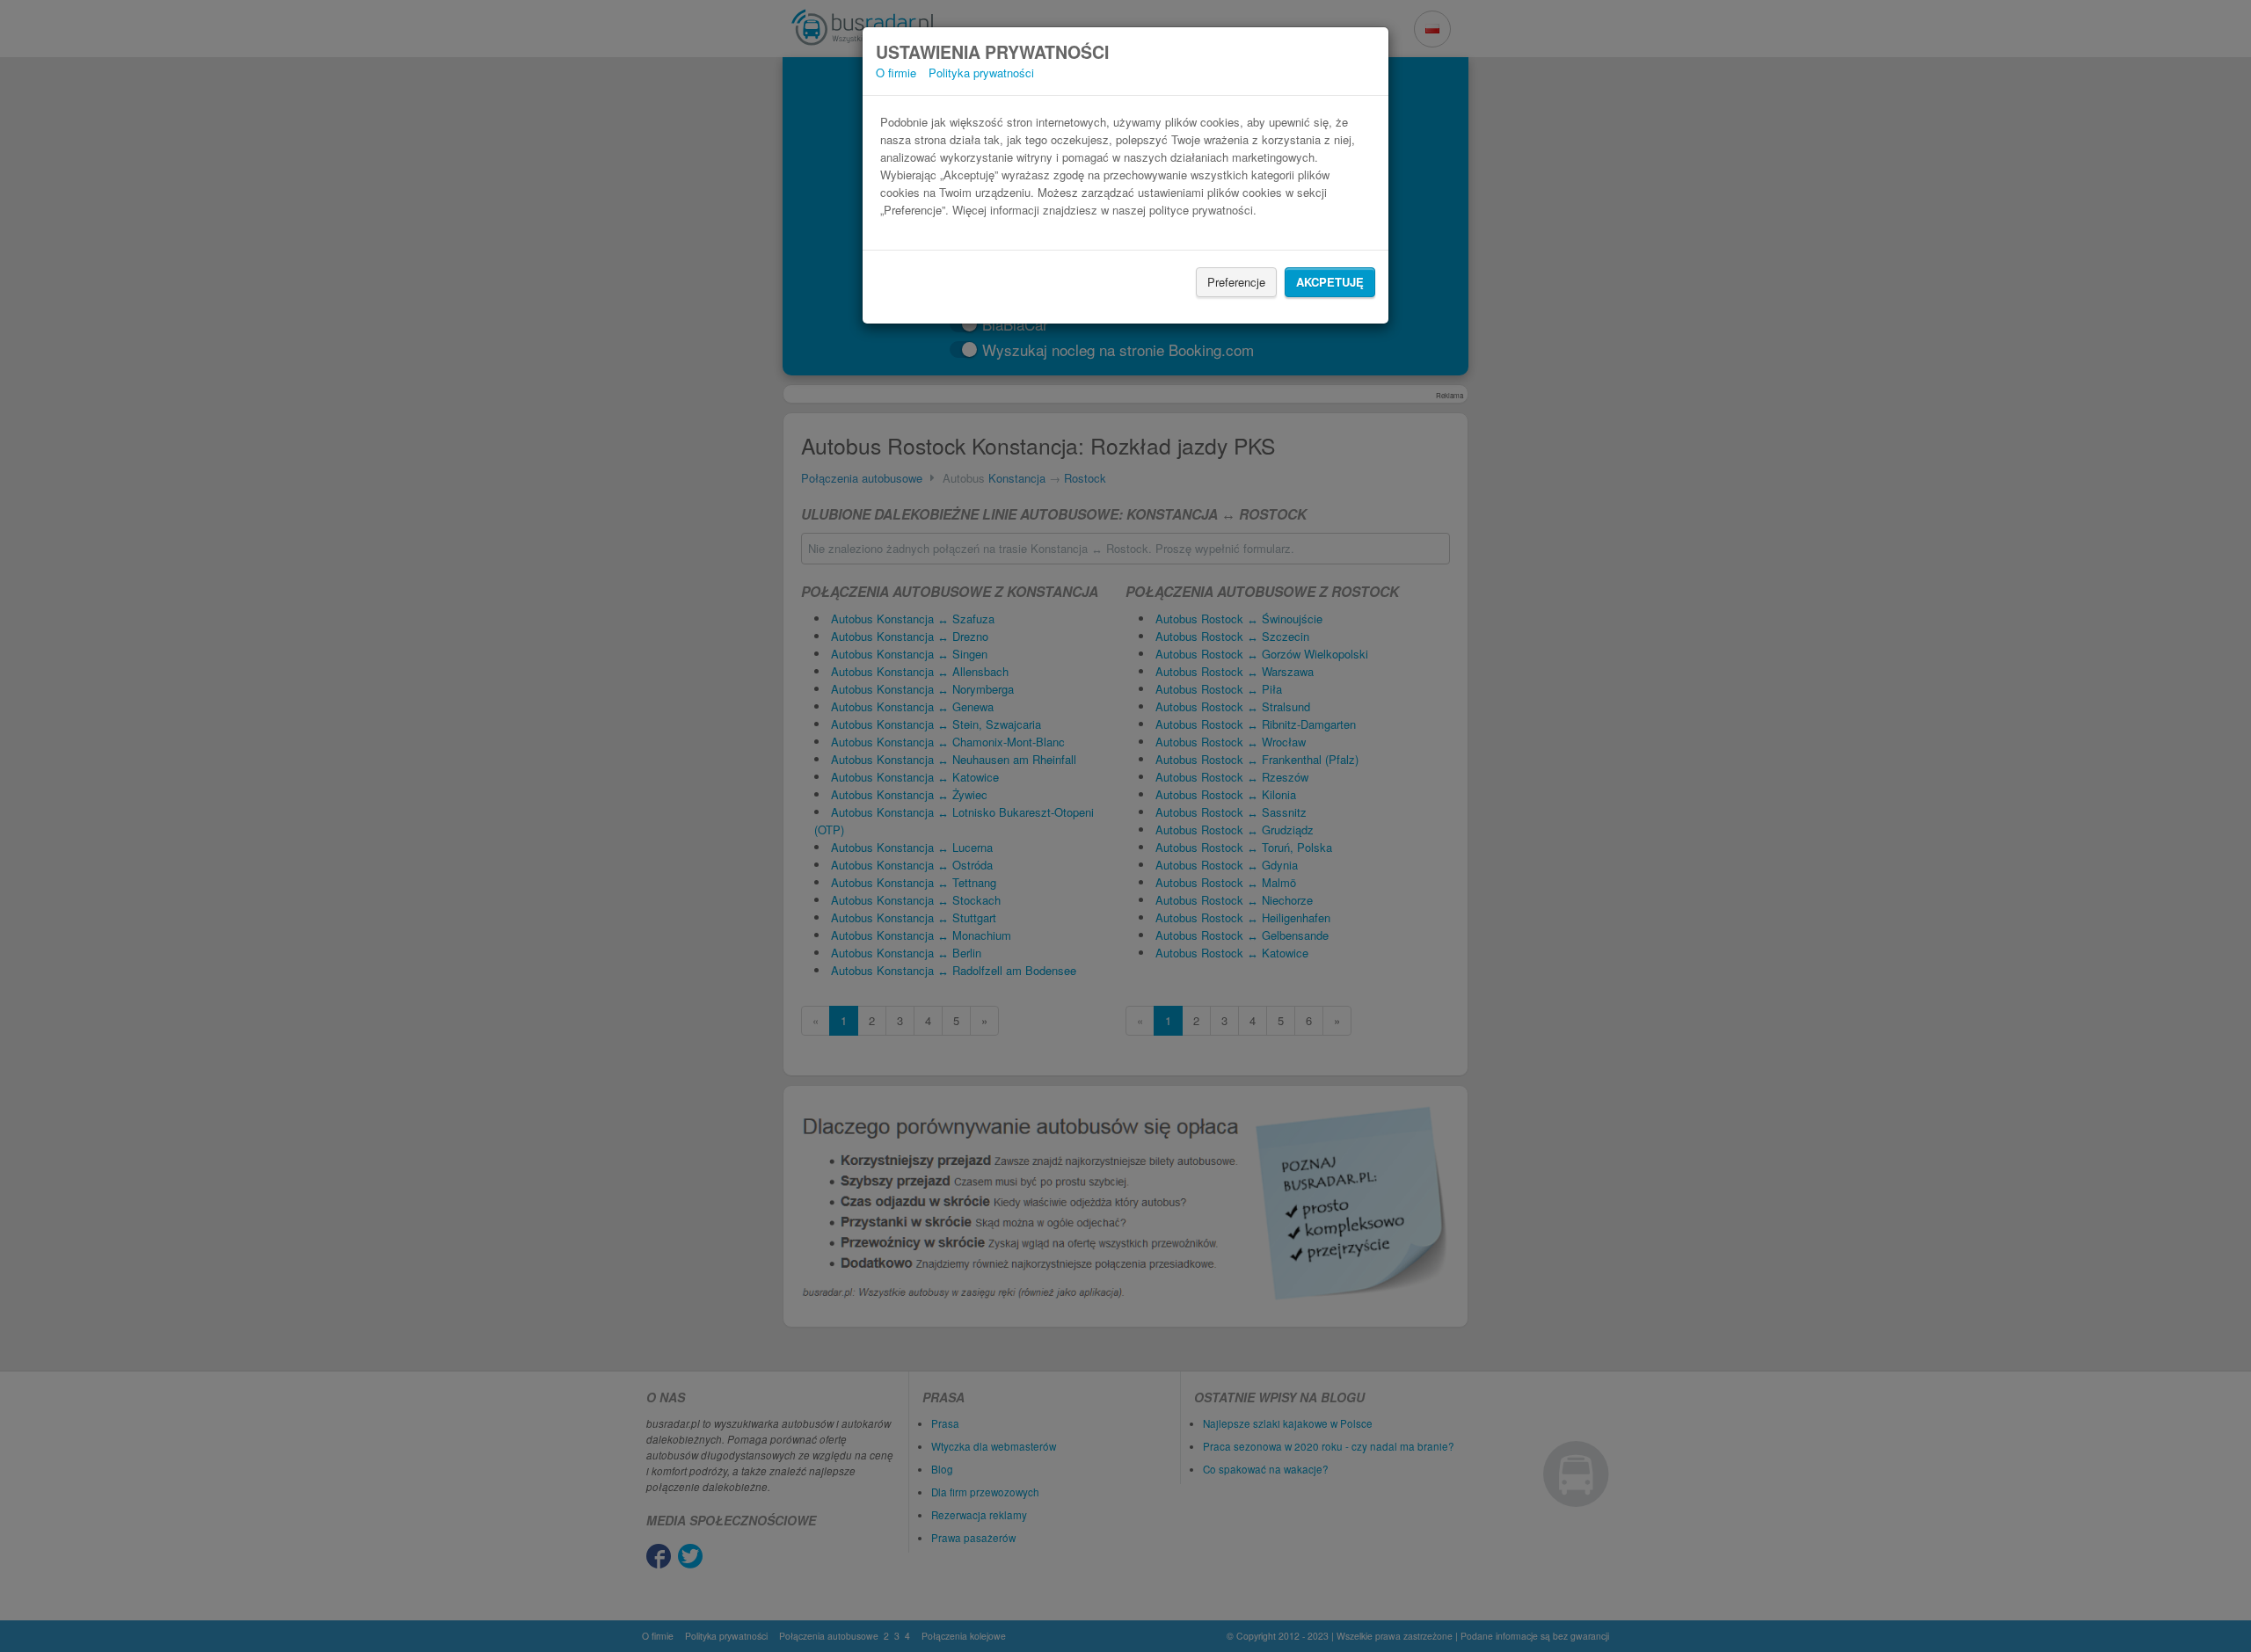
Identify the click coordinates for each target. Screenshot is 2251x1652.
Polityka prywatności (981, 73)
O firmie (896, 73)
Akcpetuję (1330, 282)
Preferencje (1236, 282)
